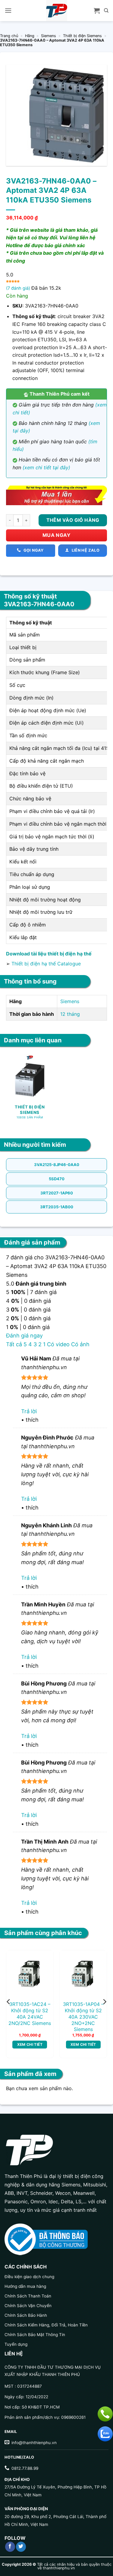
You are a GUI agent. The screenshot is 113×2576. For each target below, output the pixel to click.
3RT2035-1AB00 (57, 1207)
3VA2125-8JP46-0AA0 (57, 1165)
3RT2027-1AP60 (57, 1193)
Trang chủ (9, 36)
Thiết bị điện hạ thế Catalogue (46, 964)
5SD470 (57, 1179)
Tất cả (14, 1344)
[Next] (104, 2002)
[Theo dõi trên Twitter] (21, 2547)
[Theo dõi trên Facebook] (10, 2547)
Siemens (49, 36)
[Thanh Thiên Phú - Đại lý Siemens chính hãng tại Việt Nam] (57, 11)
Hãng (30, 36)
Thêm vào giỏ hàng (73, 520)
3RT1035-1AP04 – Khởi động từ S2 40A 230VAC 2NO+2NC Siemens (83, 2017)
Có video (58, 1344)
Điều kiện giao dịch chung (29, 2277)
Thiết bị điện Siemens (82, 36)
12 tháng (70, 1014)
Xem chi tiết (30, 2044)
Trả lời (29, 1411)
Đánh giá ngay (24, 1336)
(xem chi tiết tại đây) (46, 467)
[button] (8, 10)
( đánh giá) (19, 288)
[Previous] (9, 2002)
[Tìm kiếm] (106, 11)
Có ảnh (80, 1344)
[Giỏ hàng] (97, 11)
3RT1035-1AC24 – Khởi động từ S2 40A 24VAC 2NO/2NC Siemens (30, 2013)
